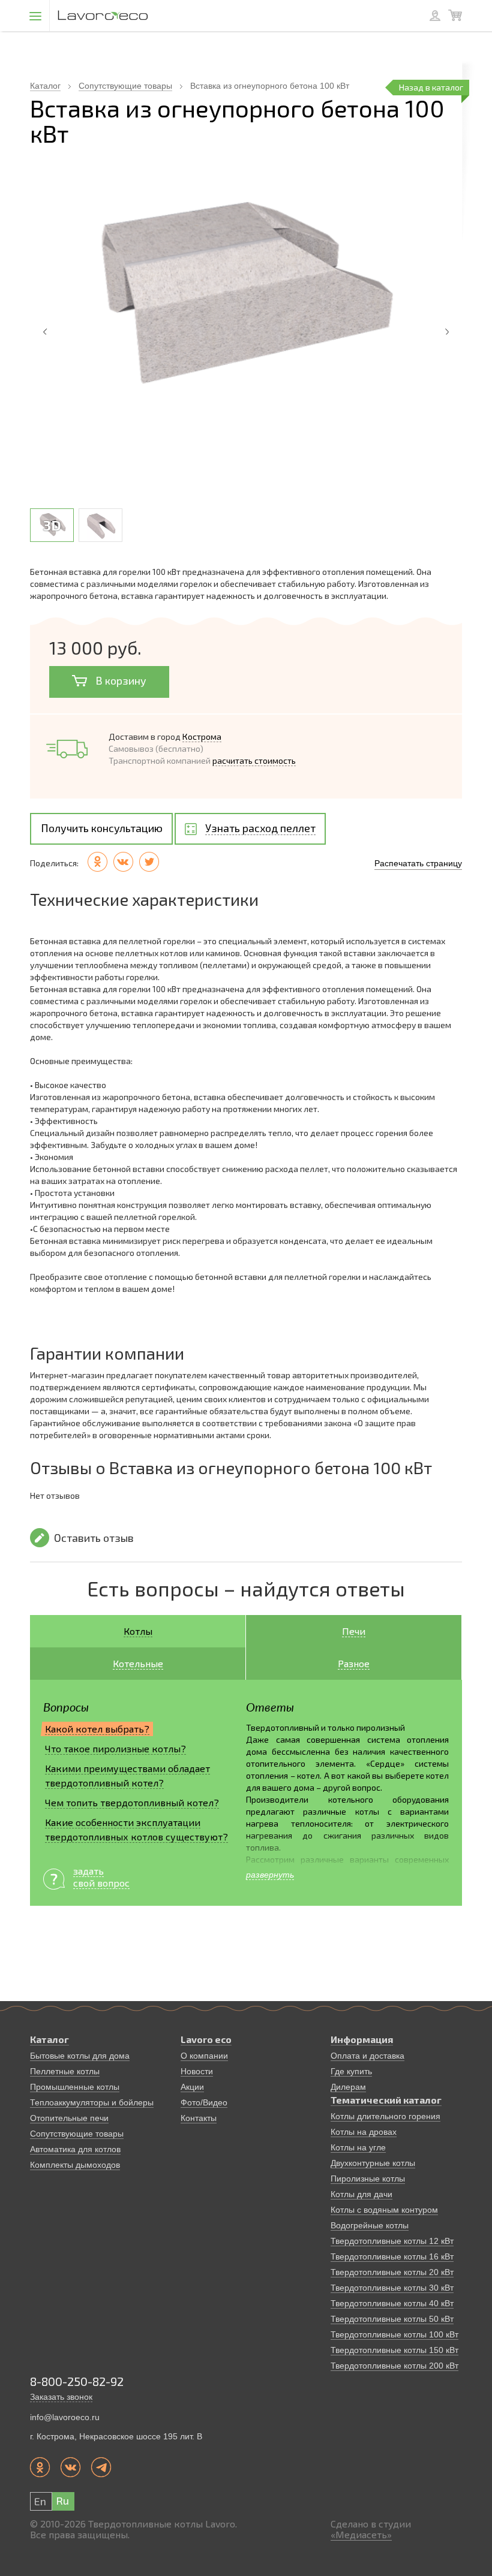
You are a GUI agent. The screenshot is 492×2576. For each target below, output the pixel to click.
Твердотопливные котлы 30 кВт (392, 2288)
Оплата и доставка (367, 2056)
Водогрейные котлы (370, 2225)
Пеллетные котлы (65, 2071)
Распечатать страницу (418, 863)
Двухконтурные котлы (373, 2163)
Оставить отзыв (94, 1538)
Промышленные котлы (75, 2087)
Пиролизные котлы (368, 2179)
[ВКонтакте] (123, 862)
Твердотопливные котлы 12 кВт (392, 2241)
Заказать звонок (61, 2397)
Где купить (351, 2071)
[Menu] (35, 16)
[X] (149, 862)
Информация (362, 2039)
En (40, 2501)
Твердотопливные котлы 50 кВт (392, 2319)
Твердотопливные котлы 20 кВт (392, 2272)
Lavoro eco (206, 2039)
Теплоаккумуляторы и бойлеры (92, 2102)
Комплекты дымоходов (75, 2165)
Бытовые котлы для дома (80, 2056)
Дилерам (348, 2087)
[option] (246, 299)
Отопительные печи (69, 2118)
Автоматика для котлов (75, 2149)
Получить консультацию (102, 828)
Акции (192, 2087)
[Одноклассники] (97, 862)
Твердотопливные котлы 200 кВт (394, 2366)
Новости (197, 2071)
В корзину (120, 680)
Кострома (202, 736)
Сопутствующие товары (125, 86)
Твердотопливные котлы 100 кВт (394, 2334)
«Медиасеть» (361, 2534)
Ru (62, 2500)
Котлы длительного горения (385, 2116)
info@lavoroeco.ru (65, 2417)
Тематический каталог (386, 2100)
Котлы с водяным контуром (384, 2210)
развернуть (270, 1875)
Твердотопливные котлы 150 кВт (394, 2350)
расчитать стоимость (254, 760)
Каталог (45, 86)
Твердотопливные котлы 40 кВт (392, 2303)
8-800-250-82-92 (77, 2381)
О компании (204, 2056)
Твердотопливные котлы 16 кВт (392, 2256)
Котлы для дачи (361, 2194)
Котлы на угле (358, 2147)
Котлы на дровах (364, 2132)
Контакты (199, 2118)
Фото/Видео (204, 2102)
